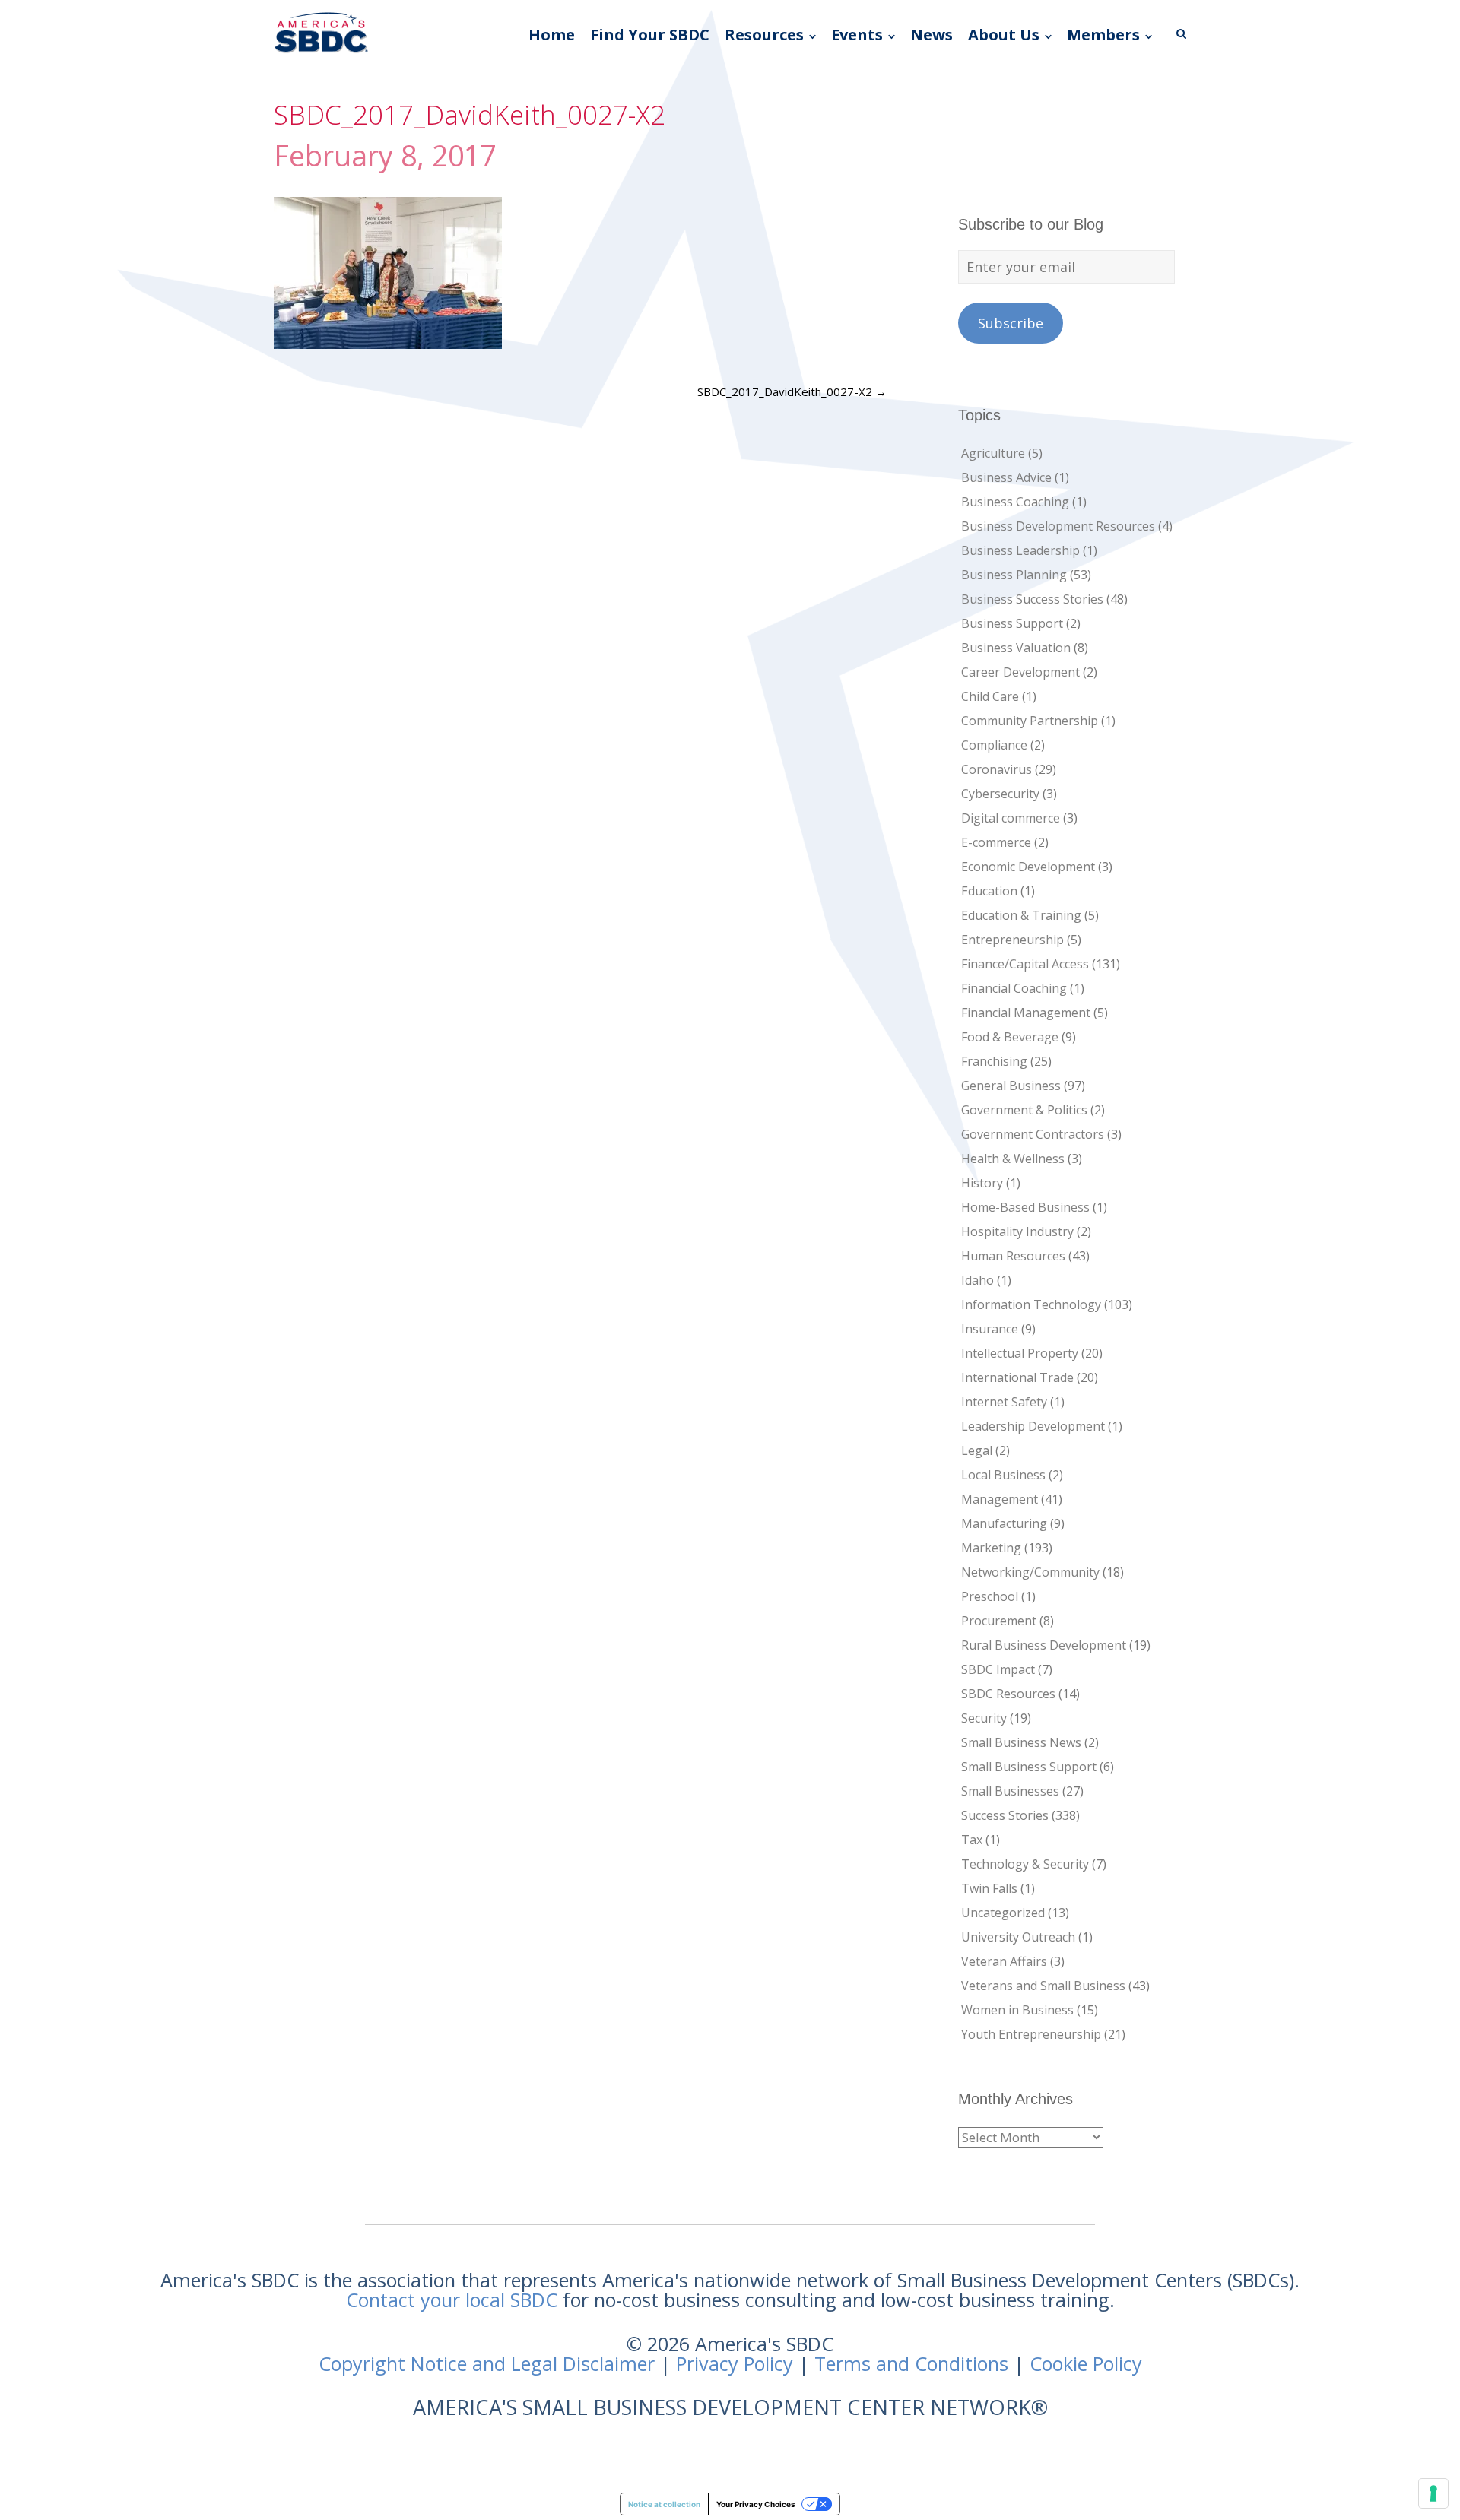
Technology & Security (1025, 1864)
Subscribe (1011, 323)
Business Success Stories (1032, 599)
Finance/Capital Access (1025, 964)
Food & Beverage (1010, 1037)
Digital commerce (1011, 818)
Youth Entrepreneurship (1031, 2034)
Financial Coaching (1014, 988)
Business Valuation (1016, 648)
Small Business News (1021, 1742)
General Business (1011, 1086)
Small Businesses (1010, 1791)
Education (989, 891)
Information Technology (1031, 1304)
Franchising (994, 1061)
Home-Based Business (1025, 1207)
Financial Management (1026, 1013)
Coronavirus (997, 769)
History (982, 1183)
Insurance (990, 1329)
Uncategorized (1003, 1913)
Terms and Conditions (911, 2363)
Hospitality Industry (1017, 1231)
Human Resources (1013, 1256)
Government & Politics (1024, 1110)
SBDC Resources (1008, 1694)
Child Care (990, 696)
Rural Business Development (1044, 1645)
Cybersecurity (1000, 794)
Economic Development (1028, 867)
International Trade (1017, 1377)
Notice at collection (664, 2504)
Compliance (994, 745)
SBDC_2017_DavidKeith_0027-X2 (792, 391)
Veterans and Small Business (1043, 1986)
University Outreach (1018, 1937)
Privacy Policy (735, 2363)
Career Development (1020, 672)
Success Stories (1005, 1815)
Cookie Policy (1086, 2363)
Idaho (978, 1280)
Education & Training (1021, 915)
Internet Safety (1004, 1402)
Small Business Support (1029, 1767)
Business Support (1012, 623)
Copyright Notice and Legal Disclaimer (487, 2363)
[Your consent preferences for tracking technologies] (1433, 2493)
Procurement (999, 1621)
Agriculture (993, 453)
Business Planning (1014, 575)
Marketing (991, 1548)
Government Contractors (1033, 1134)
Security (984, 1718)
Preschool (990, 1596)
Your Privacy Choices (756, 2504)
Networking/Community (1030, 1572)
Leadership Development (1033, 1426)
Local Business (1003, 1475)
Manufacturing (1004, 1523)
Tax (972, 1840)
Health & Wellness (1013, 1159)
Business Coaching (1015, 502)
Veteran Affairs (1004, 1961)
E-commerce (996, 842)
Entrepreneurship (1012, 940)
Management (1000, 1499)
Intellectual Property (1020, 1353)
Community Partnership (1030, 721)
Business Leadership (1020, 550)
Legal (977, 1450)
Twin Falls (989, 1888)
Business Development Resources (1058, 526)
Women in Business (1017, 2010)
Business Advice (1006, 477)
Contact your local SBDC (452, 2300)
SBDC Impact (998, 1669)
